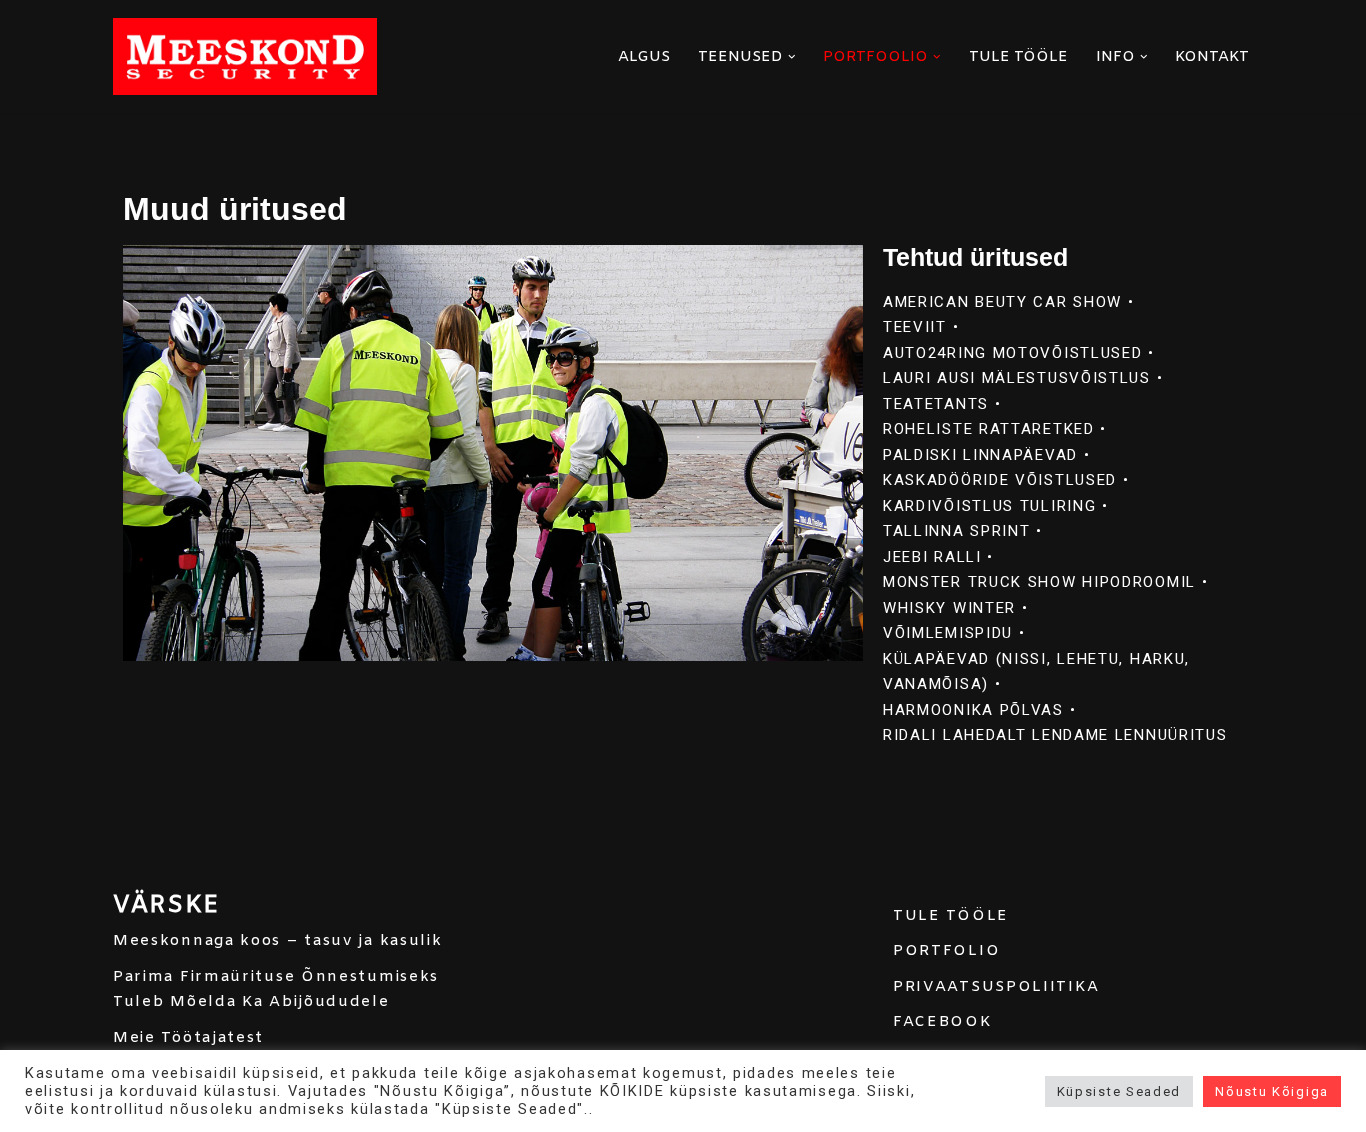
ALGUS (644, 57)
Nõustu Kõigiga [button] (1272, 1091)
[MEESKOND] (245, 56)
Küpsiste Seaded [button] (1119, 1091)
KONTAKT (1212, 57)
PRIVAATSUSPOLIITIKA (996, 987)
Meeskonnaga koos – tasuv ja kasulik (278, 941)
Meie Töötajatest (188, 1038)
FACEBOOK (942, 1022)
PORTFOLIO (946, 951)
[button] (792, 57)
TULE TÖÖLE (1018, 57)
